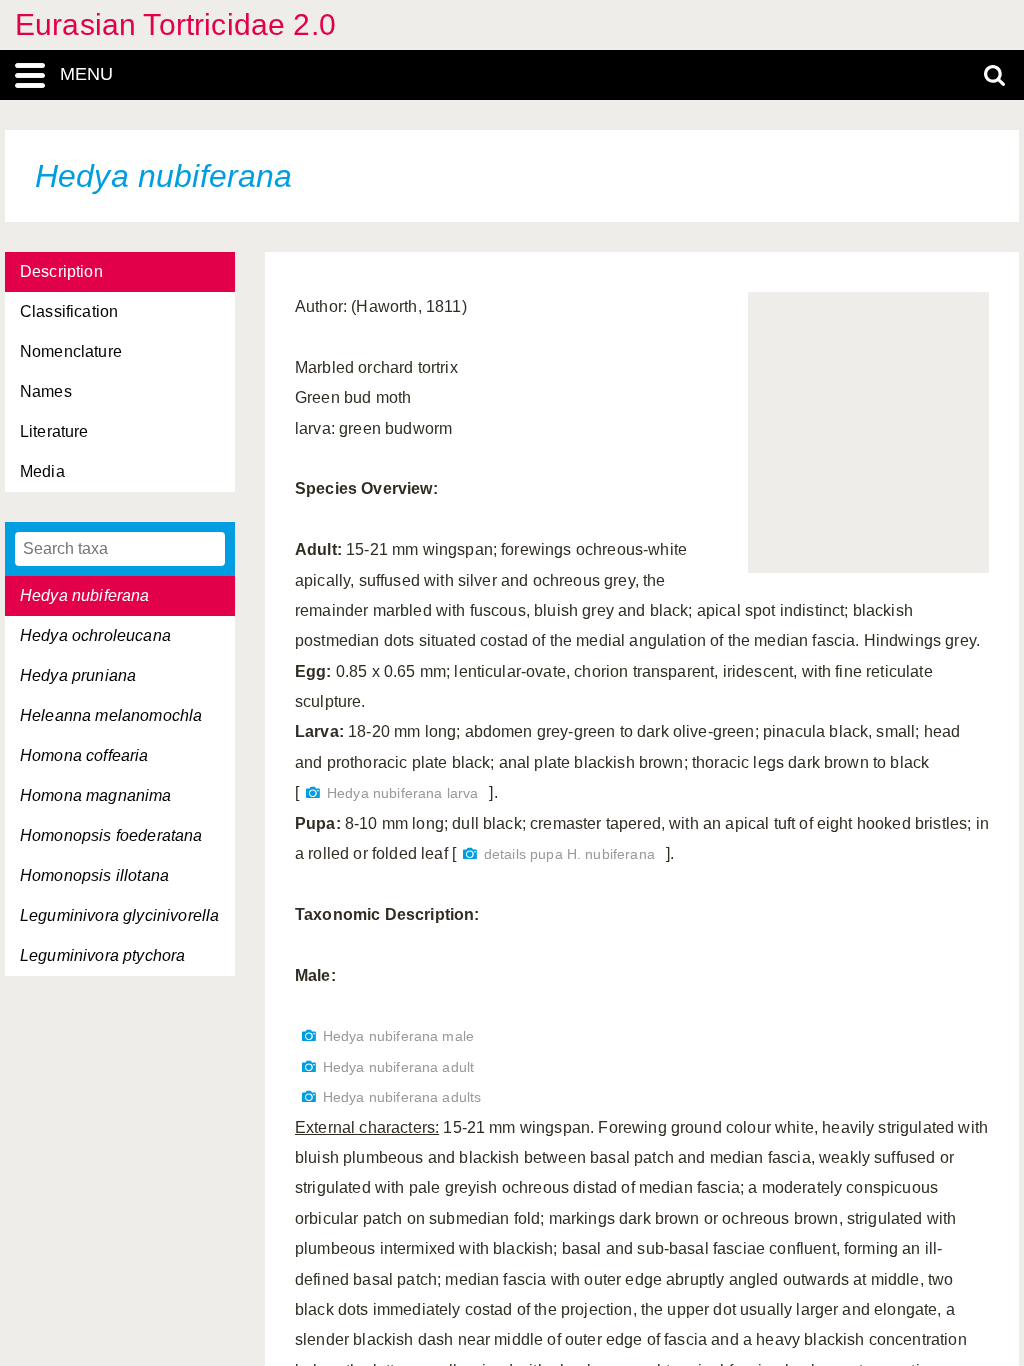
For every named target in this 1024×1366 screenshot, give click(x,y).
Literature (54, 431)
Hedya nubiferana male (398, 1036)
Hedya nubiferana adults (402, 1097)
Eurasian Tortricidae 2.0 (175, 24)
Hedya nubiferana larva (402, 793)
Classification (69, 311)
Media (42, 471)
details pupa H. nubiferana (569, 854)
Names (46, 391)
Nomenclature (71, 351)
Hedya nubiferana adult (398, 1067)
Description (61, 271)
